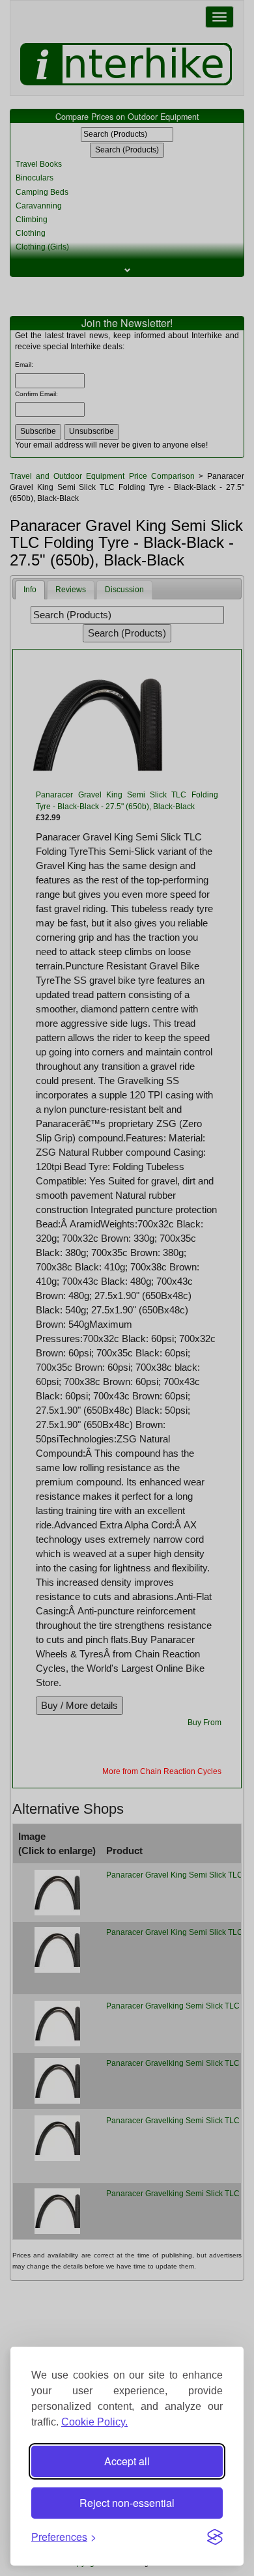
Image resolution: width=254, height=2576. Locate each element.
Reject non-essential (127, 2503)
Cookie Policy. (94, 2422)
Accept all (127, 2461)
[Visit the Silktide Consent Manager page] (215, 2537)
